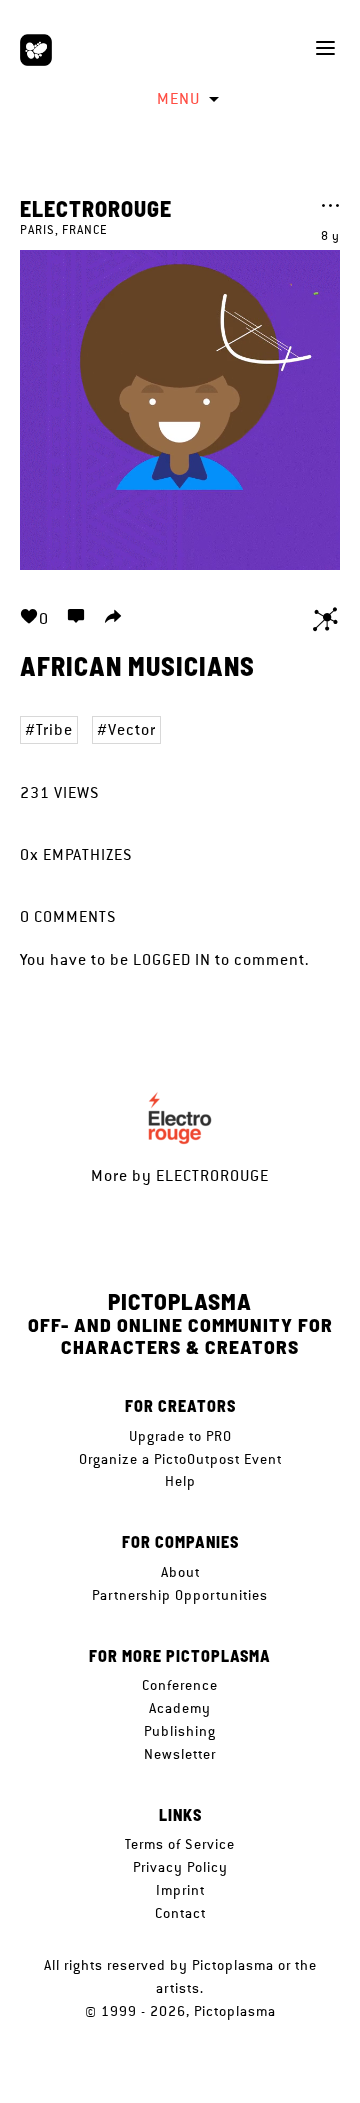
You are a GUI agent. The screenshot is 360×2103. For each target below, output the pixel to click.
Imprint (180, 1890)
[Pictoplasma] (36, 50)
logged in (172, 959)
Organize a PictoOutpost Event (180, 1459)
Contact (180, 1913)
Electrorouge (96, 208)
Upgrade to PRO (180, 1436)
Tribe (54, 729)
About (180, 1572)
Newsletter (180, 1754)
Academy (180, 1708)
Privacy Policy (180, 1867)
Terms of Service (180, 1844)
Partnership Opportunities (180, 1595)
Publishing (180, 1731)
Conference (180, 1685)
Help (180, 1481)
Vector (132, 729)
